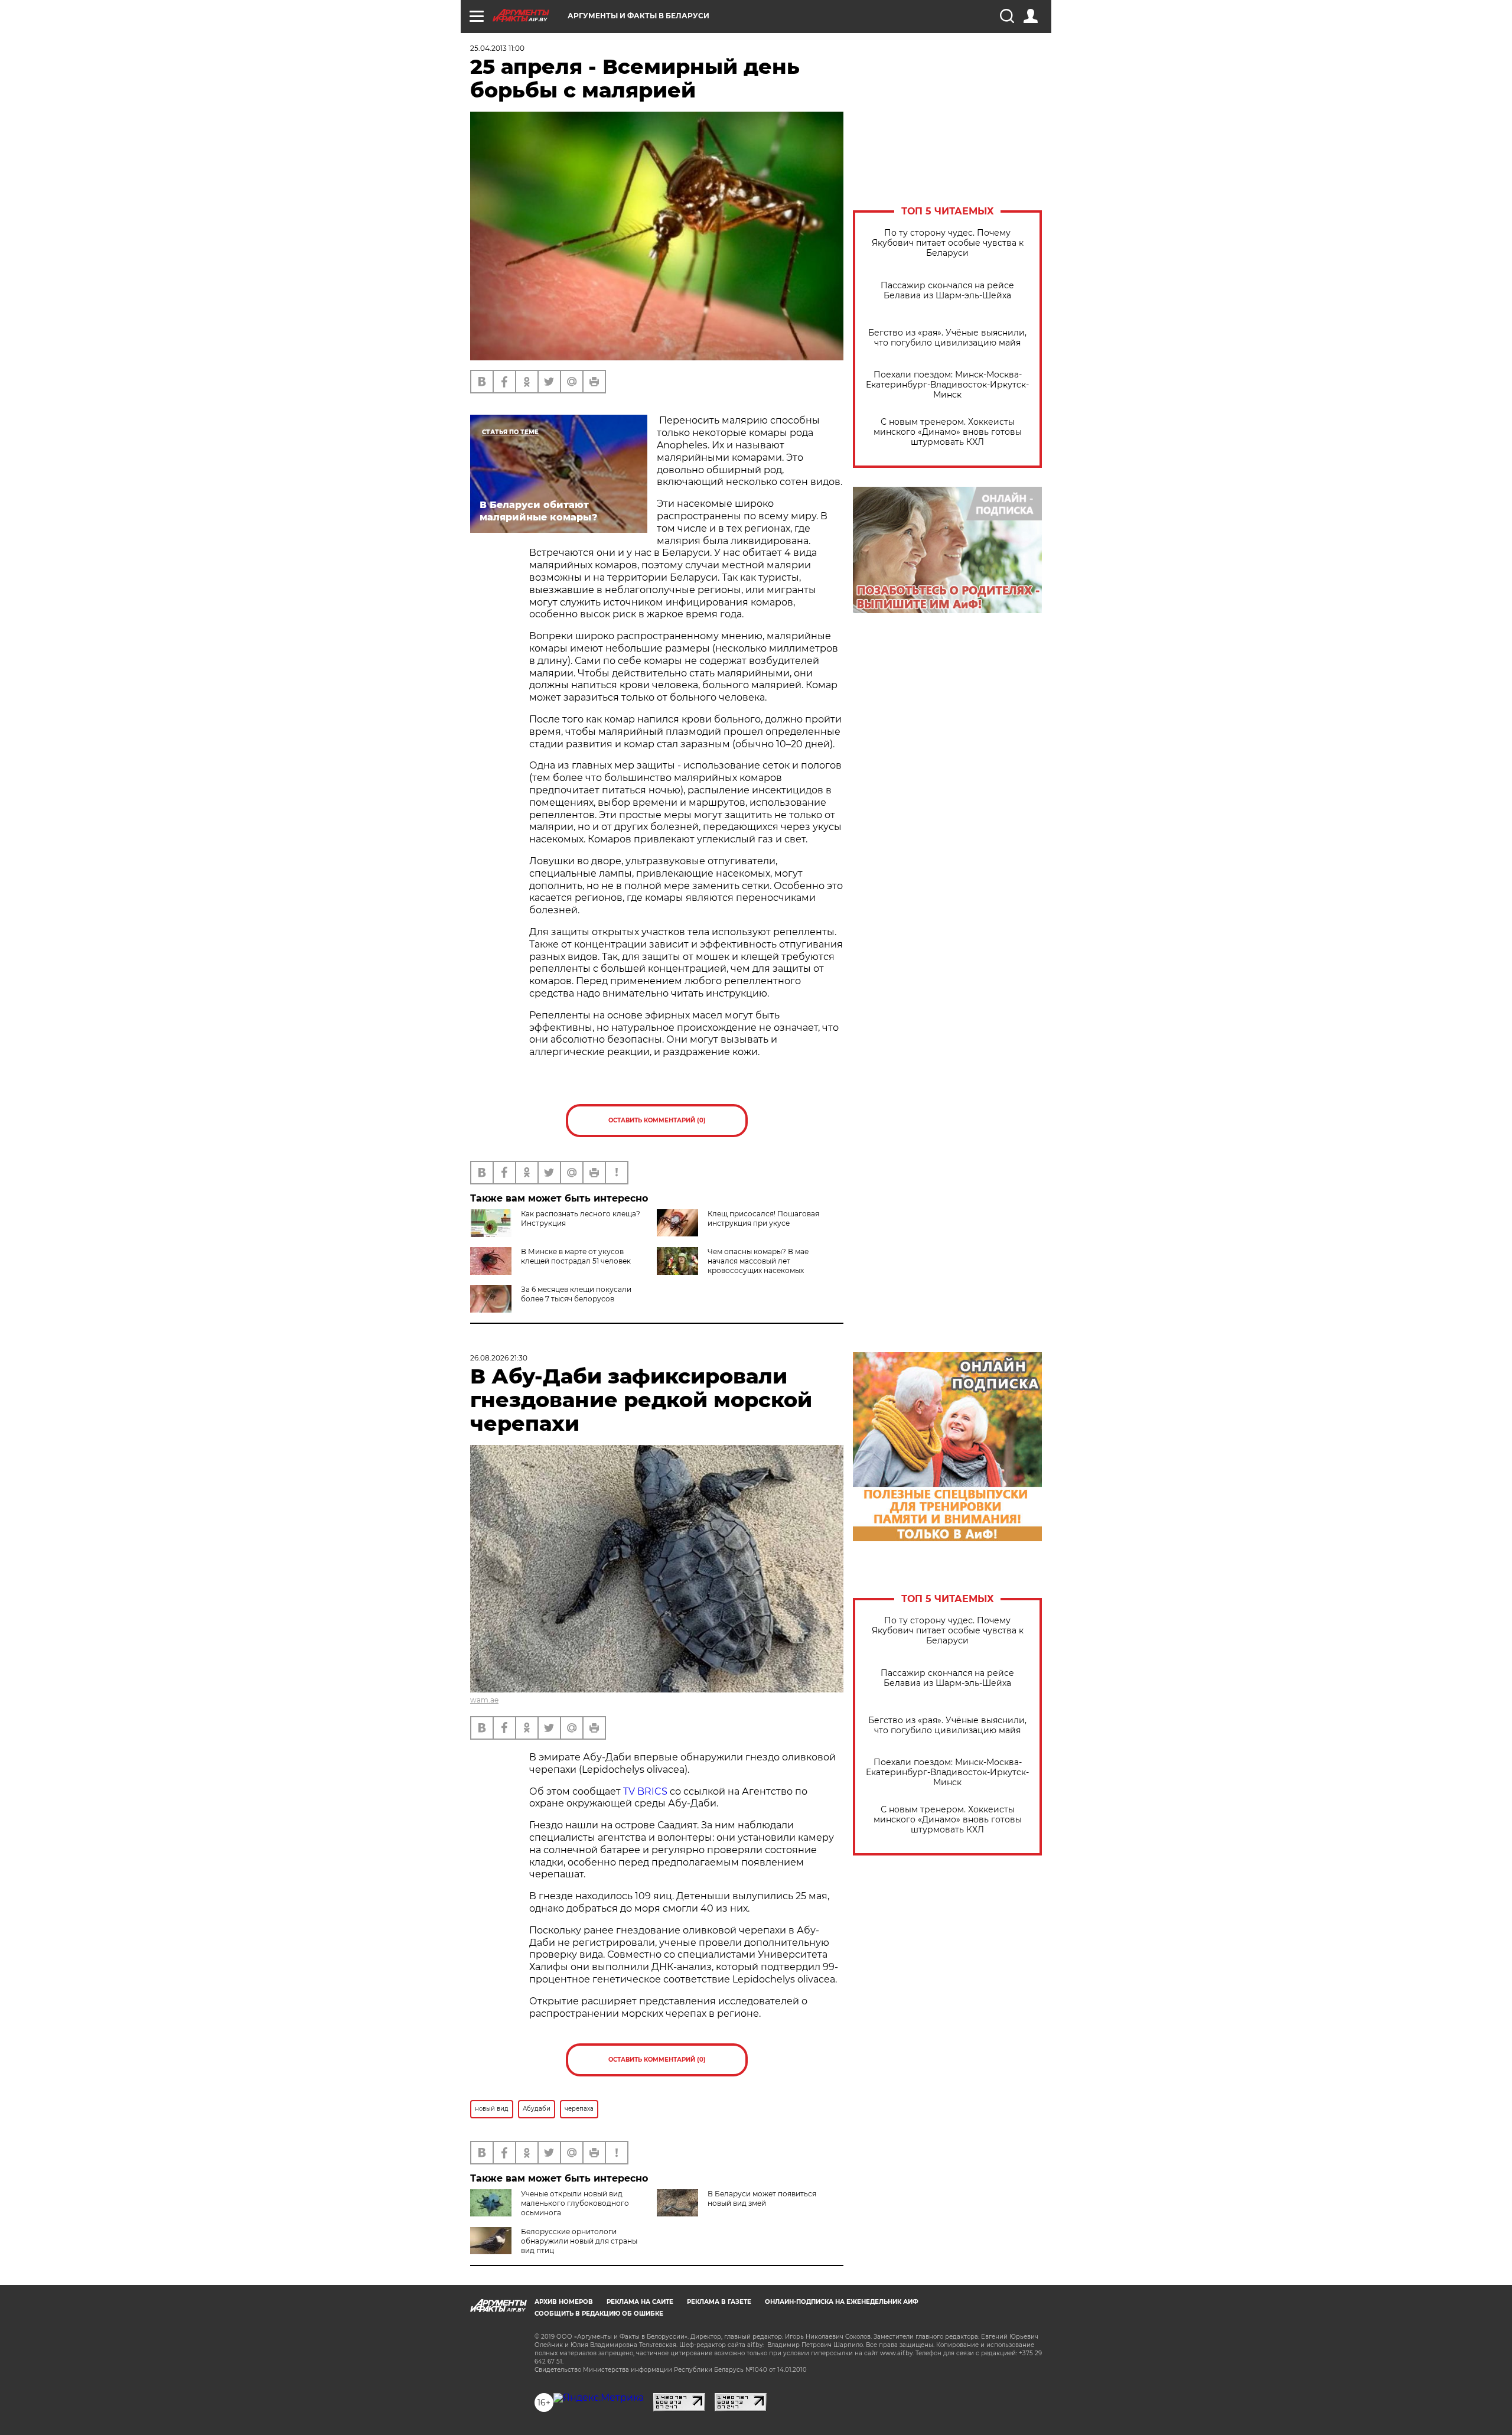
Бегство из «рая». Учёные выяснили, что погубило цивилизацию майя (947, 338)
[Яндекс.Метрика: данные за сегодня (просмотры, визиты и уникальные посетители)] (599, 2398)
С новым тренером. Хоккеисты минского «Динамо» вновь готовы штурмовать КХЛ (948, 432)
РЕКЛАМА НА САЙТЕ (640, 2302)
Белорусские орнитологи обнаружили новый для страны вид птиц (579, 2241)
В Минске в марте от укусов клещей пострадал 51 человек (576, 1256)
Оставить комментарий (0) (657, 1120)
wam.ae (484, 1700)
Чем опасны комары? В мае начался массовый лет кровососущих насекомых (758, 1261)
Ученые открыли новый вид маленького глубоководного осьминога (575, 2203)
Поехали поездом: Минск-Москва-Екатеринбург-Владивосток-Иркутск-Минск (947, 385)
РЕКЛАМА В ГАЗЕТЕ (719, 2302)
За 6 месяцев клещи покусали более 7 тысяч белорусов (576, 1294)
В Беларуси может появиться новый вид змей (762, 2198)
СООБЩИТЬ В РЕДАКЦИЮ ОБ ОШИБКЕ (599, 2314)
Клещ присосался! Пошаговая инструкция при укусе (763, 1218)
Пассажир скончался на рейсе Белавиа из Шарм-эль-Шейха (947, 291)
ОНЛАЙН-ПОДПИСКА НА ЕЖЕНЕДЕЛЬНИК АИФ (842, 2302)
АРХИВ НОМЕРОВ (564, 2302)
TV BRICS (645, 1791)
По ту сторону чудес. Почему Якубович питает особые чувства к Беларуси (948, 243)
